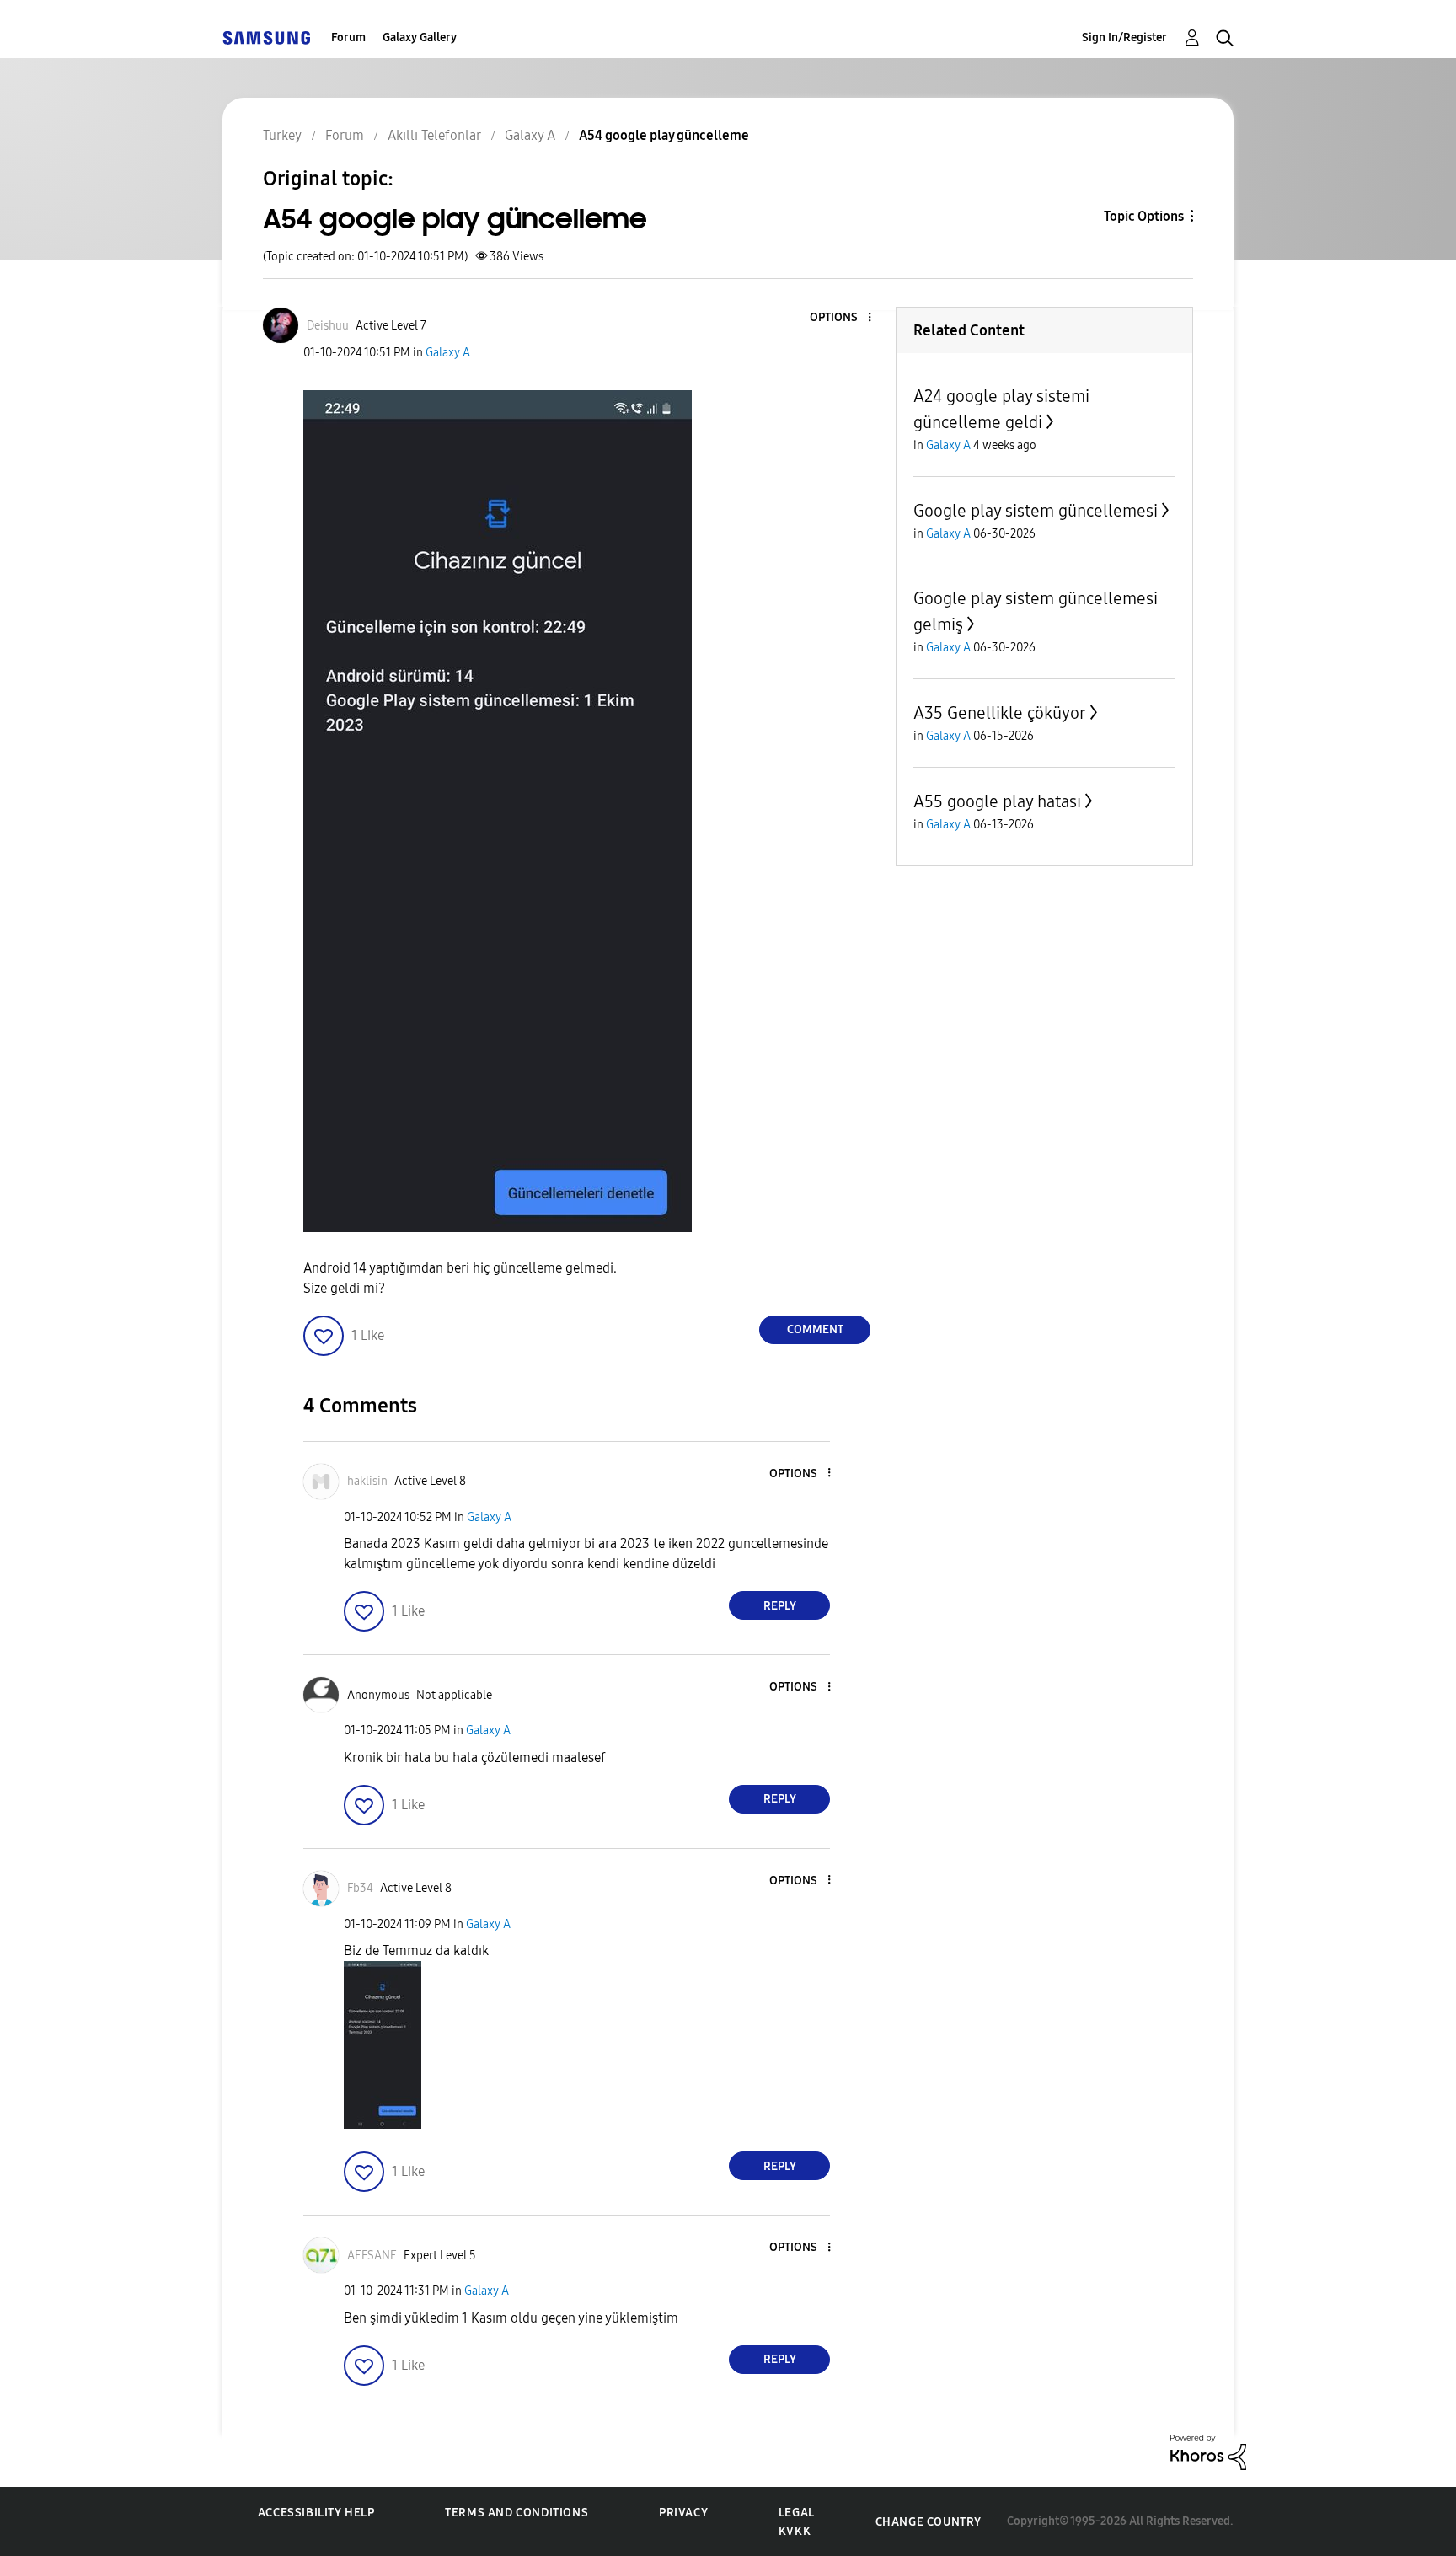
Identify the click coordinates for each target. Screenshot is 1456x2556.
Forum (348, 38)
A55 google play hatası (997, 801)
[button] (842, 318)
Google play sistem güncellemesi (1036, 511)
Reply (780, 1606)
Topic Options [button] (1144, 216)
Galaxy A (448, 353)
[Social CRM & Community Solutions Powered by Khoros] (1208, 2451)
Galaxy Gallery (420, 38)
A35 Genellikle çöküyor (1000, 713)
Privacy (683, 2513)
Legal (797, 2513)
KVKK (795, 2531)
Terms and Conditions (517, 2513)
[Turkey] (266, 38)
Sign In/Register (1124, 38)
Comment (815, 1329)
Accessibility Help (316, 2513)
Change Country (929, 2522)
